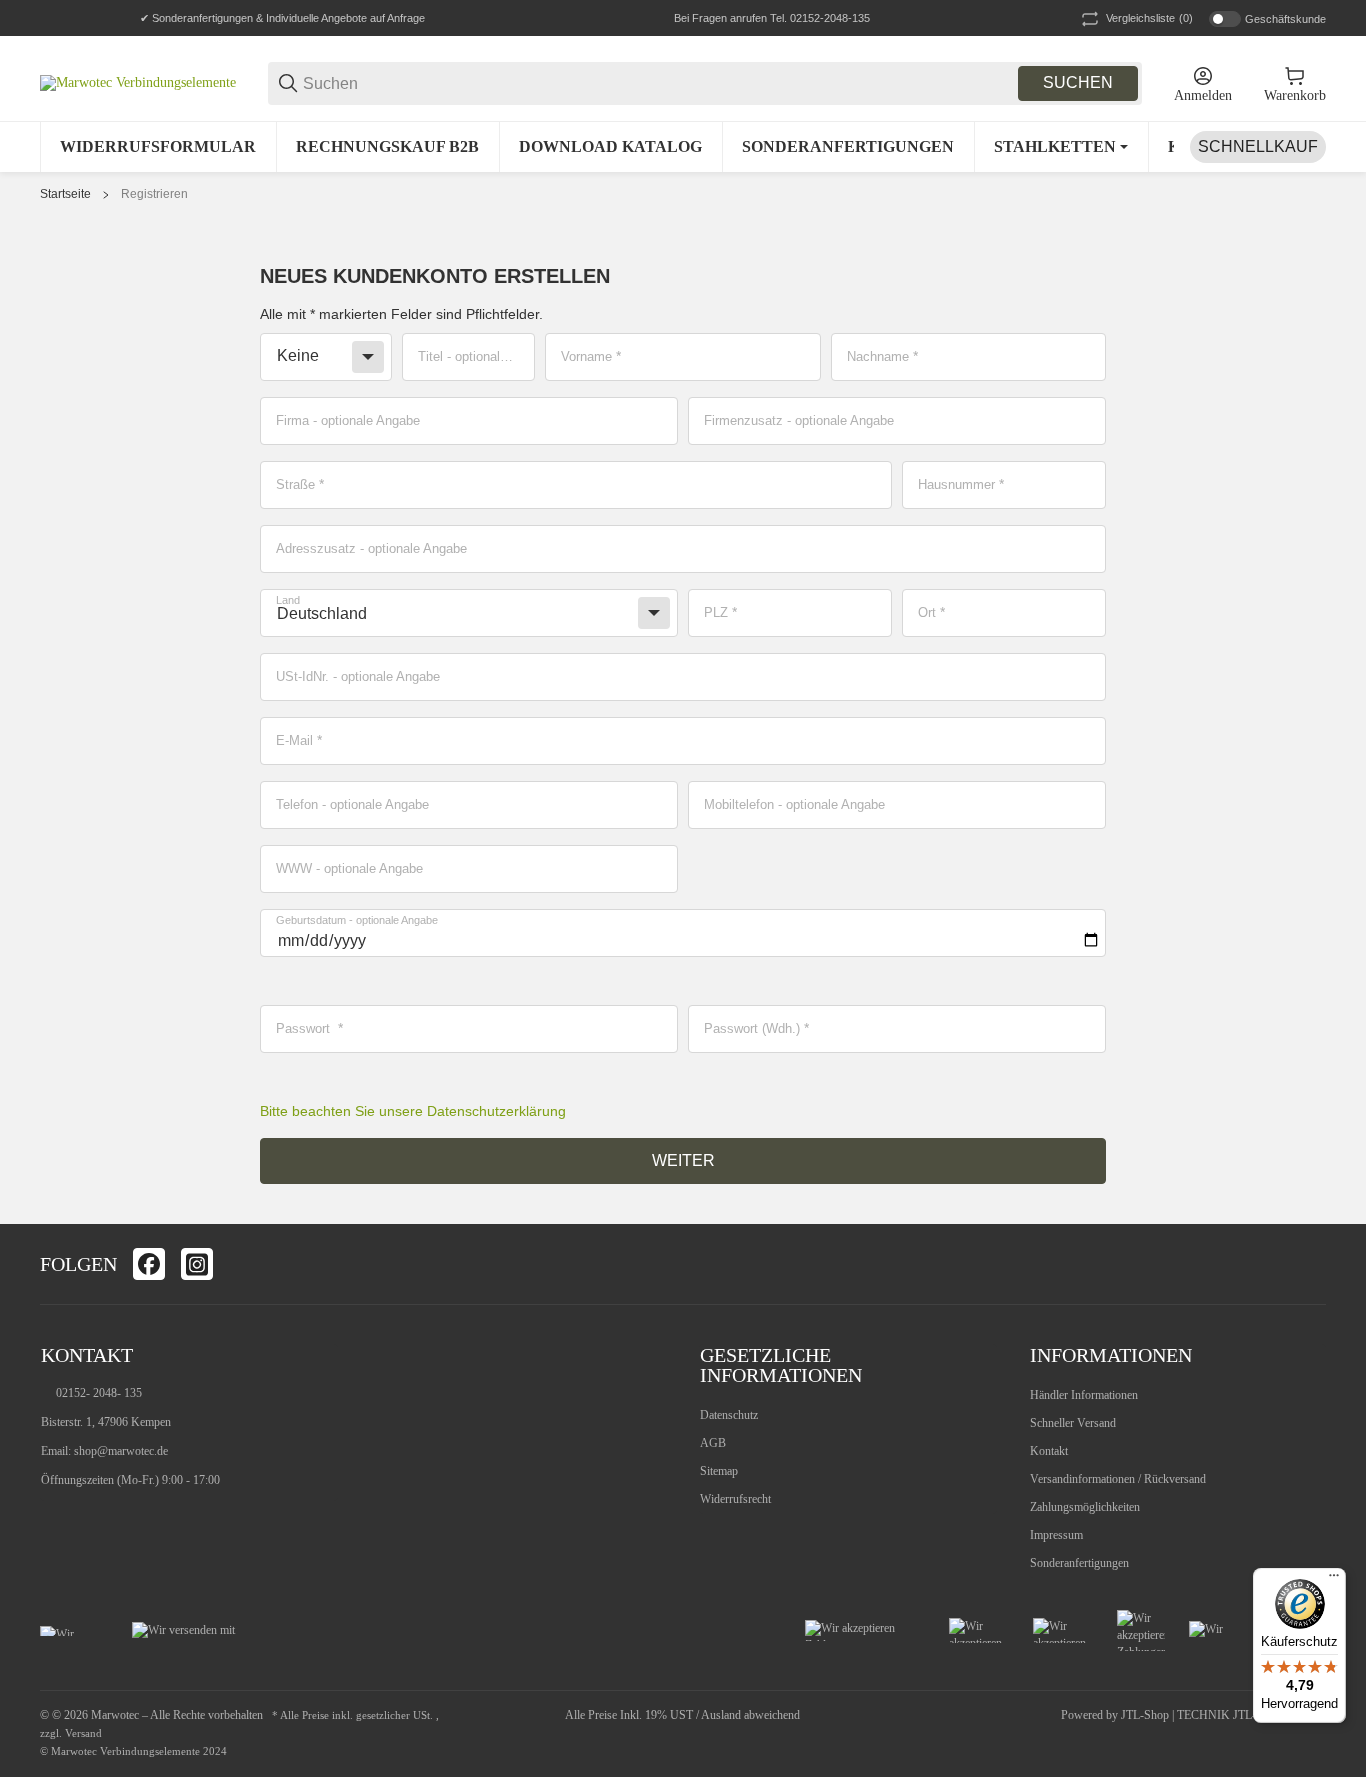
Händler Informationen (1084, 1395)
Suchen (1078, 82)
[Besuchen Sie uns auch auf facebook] (149, 1264)
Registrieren (154, 194)
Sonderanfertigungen (1079, 1563)
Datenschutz (729, 1415)
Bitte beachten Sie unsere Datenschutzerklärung (413, 1111)
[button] (1310, 1264)
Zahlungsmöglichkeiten (1085, 1507)
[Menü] (1334, 1580)
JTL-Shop (1146, 1715)
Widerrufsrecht (735, 1499)
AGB (713, 1443)
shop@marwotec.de (121, 1451)
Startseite (65, 194)
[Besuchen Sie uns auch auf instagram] (197, 1264)
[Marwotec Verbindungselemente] (138, 82)
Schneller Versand (1073, 1423)
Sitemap (719, 1471)
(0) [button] (1149, 18)
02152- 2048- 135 (99, 1393)
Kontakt (1049, 1451)
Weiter (683, 1160)
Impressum (1056, 1535)
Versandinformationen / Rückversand (1118, 1479)
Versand (83, 1733)
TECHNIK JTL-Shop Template (1251, 1715)
